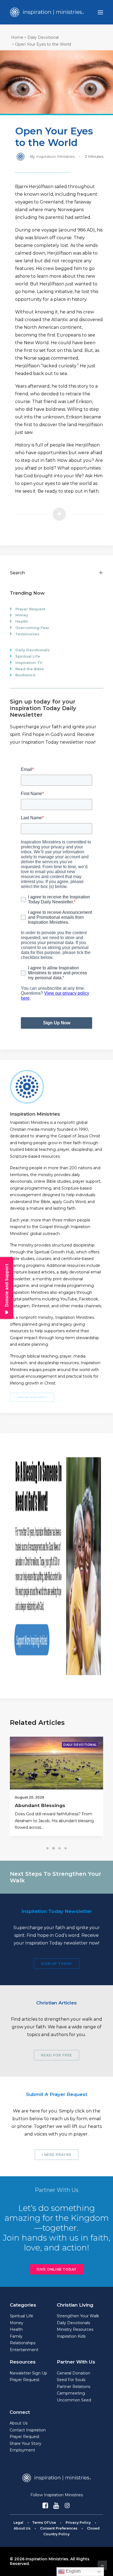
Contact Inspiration (28, 2430)
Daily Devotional (43, 37)
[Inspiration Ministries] (47, 12)
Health (22, 621)
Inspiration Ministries (55, 156)
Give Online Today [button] (56, 2269)
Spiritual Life (28, 656)
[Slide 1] (47, 1848)
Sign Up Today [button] (56, 1964)
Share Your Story (26, 2443)
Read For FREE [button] (56, 2055)
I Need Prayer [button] (56, 2155)
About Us (19, 2423)
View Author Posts (32, 1397)
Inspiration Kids (71, 2336)
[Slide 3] (60, 1848)
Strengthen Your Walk (78, 2316)
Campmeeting (71, 2393)
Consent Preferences (59, 2528)
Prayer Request (30, 609)
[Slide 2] (53, 1848)
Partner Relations (74, 2387)
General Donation (74, 2373)
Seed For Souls (71, 2380)
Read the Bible (30, 669)
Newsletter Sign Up (28, 2373)
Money (22, 615)
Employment (22, 2450)
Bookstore (25, 675)
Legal (18, 2523)
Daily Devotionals (33, 650)
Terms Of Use (44, 2523)
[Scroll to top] (102, 2565)
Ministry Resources (75, 2329)
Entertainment (24, 2350)
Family (16, 2336)
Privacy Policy (78, 2523)
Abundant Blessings (40, 1805)
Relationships (23, 2343)
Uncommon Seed (74, 2400)
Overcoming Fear (32, 628)
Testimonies (27, 634)
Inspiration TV (29, 663)
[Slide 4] (66, 1848)
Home (17, 37)
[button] (100, 12)
